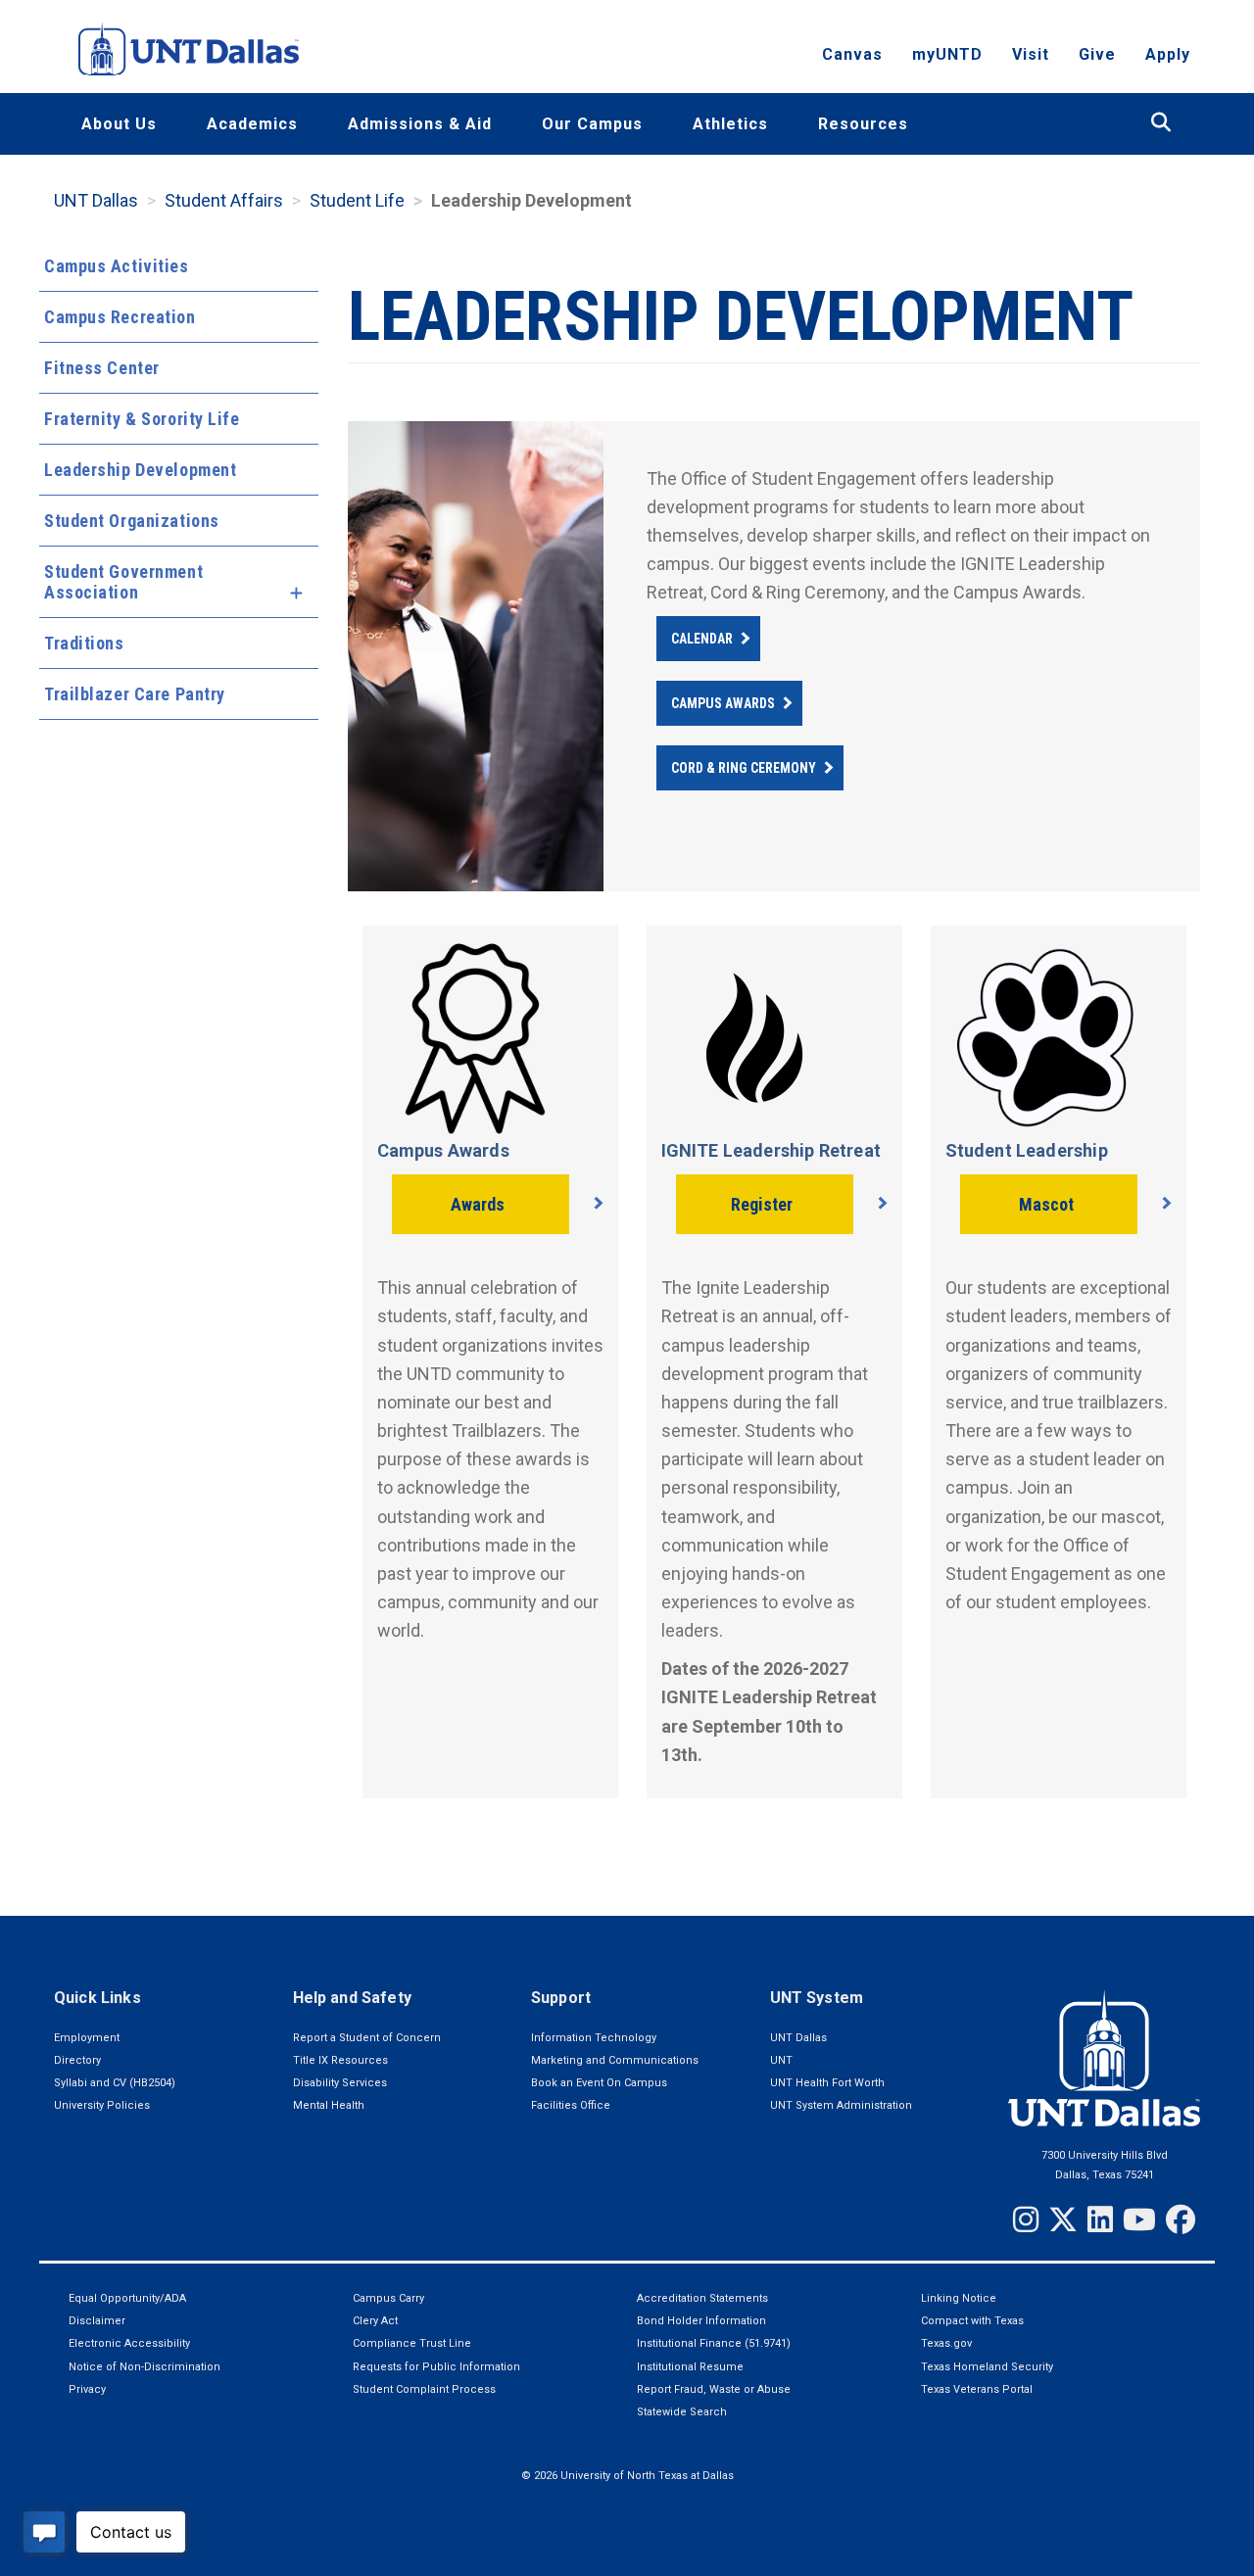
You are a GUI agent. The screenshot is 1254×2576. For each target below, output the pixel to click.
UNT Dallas (96, 200)
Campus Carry (388, 2298)
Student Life (357, 200)
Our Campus (592, 124)
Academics (252, 124)
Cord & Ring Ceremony (744, 768)
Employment (87, 2038)
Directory (77, 2060)
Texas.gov (946, 2343)
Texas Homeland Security (987, 2367)
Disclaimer (97, 2321)
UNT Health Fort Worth (827, 2083)
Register (762, 1204)
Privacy (87, 2389)
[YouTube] (1139, 2219)
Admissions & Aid (420, 124)
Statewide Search (682, 2412)
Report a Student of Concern (367, 2038)
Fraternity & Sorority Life (142, 419)
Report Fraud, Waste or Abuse (714, 2389)
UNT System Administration (841, 2105)
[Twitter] (1063, 2219)
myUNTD (947, 54)
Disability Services (340, 2083)
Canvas (852, 54)
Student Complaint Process (424, 2389)
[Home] (189, 48)
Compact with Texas (972, 2321)
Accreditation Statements (702, 2298)
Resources (863, 124)
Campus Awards (723, 703)
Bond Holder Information (701, 2321)
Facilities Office (571, 2105)
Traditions (84, 643)
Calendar (702, 639)
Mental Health (329, 2105)
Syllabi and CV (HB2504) (115, 2083)
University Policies (102, 2105)
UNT (781, 2060)
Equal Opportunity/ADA (127, 2298)
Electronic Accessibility (129, 2343)
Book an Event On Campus (599, 2083)
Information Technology (594, 2038)
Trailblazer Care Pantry (135, 694)
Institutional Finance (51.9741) (714, 2343)
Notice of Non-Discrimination (145, 2367)
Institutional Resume (690, 2367)
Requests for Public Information (436, 2367)
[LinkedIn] (1100, 2219)
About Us (119, 124)
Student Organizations (132, 521)
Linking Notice (959, 2298)
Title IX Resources (340, 2060)
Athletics (730, 124)
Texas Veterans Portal (977, 2389)
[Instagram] (1026, 2219)
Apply (1168, 54)
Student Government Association (123, 582)
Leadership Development (140, 470)
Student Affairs (224, 200)
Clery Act (375, 2321)
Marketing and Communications (615, 2060)
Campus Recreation (120, 317)
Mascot (1046, 1204)
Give (1097, 54)
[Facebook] (1181, 2219)
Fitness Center (102, 368)
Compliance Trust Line (412, 2343)
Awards (478, 1204)
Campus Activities (117, 266)
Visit (1031, 54)
